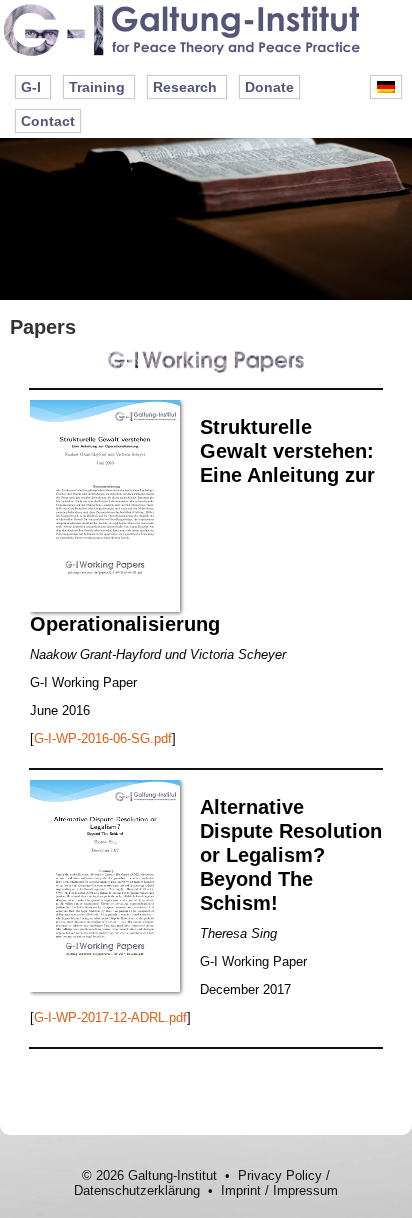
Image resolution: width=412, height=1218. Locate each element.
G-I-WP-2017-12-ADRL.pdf (110, 1017)
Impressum (305, 1190)
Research (185, 87)
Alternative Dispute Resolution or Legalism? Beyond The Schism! (291, 855)
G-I (31, 87)
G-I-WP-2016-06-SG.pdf (103, 738)
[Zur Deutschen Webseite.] (386, 87)
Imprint (241, 1190)
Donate (269, 87)
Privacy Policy (280, 1175)
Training (97, 87)
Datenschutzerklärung (137, 1190)
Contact (48, 121)
